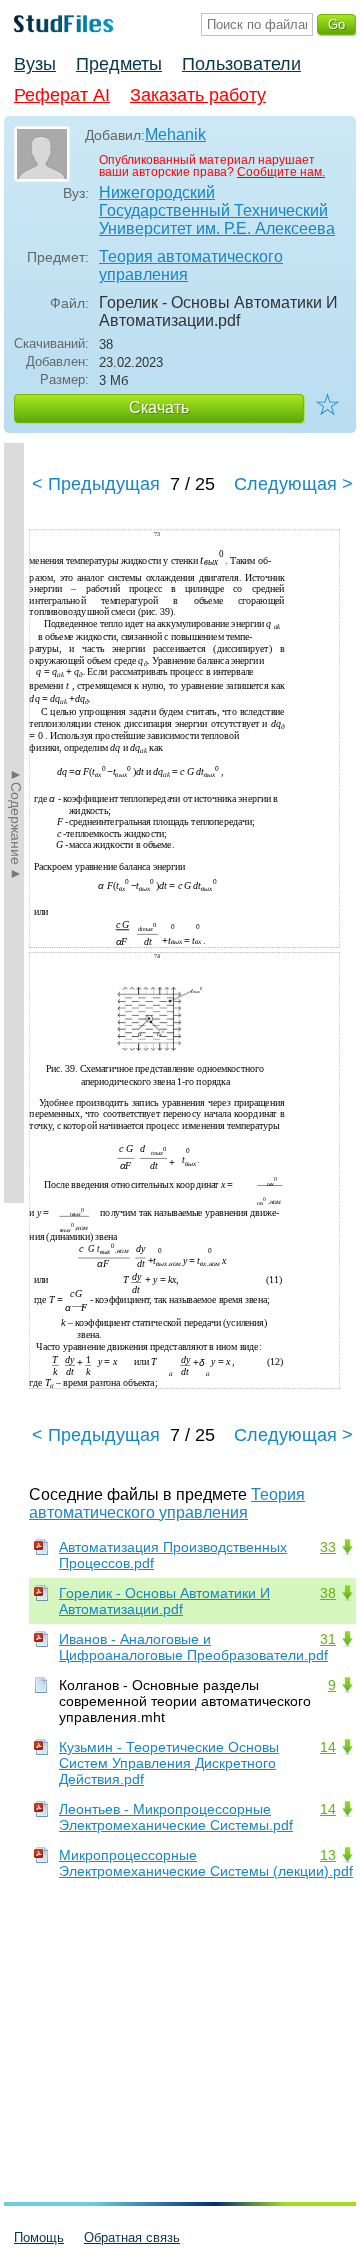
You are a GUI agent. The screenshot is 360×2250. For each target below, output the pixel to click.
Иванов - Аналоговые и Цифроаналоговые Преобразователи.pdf (193, 1647)
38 (328, 1593)
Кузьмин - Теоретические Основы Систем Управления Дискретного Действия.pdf (169, 1763)
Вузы (35, 64)
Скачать (159, 407)
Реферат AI (62, 95)
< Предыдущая (96, 484)
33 (328, 1547)
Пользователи (241, 64)
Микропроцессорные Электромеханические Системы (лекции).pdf (206, 1863)
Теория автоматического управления (191, 265)
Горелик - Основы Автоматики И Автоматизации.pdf (164, 1601)
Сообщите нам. (281, 172)
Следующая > (293, 484)
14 (328, 1747)
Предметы (119, 64)
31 (328, 1639)
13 (328, 1855)
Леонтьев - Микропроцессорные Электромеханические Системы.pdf (176, 1817)
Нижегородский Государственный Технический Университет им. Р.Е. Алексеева (217, 210)
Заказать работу (198, 95)
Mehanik (175, 134)
